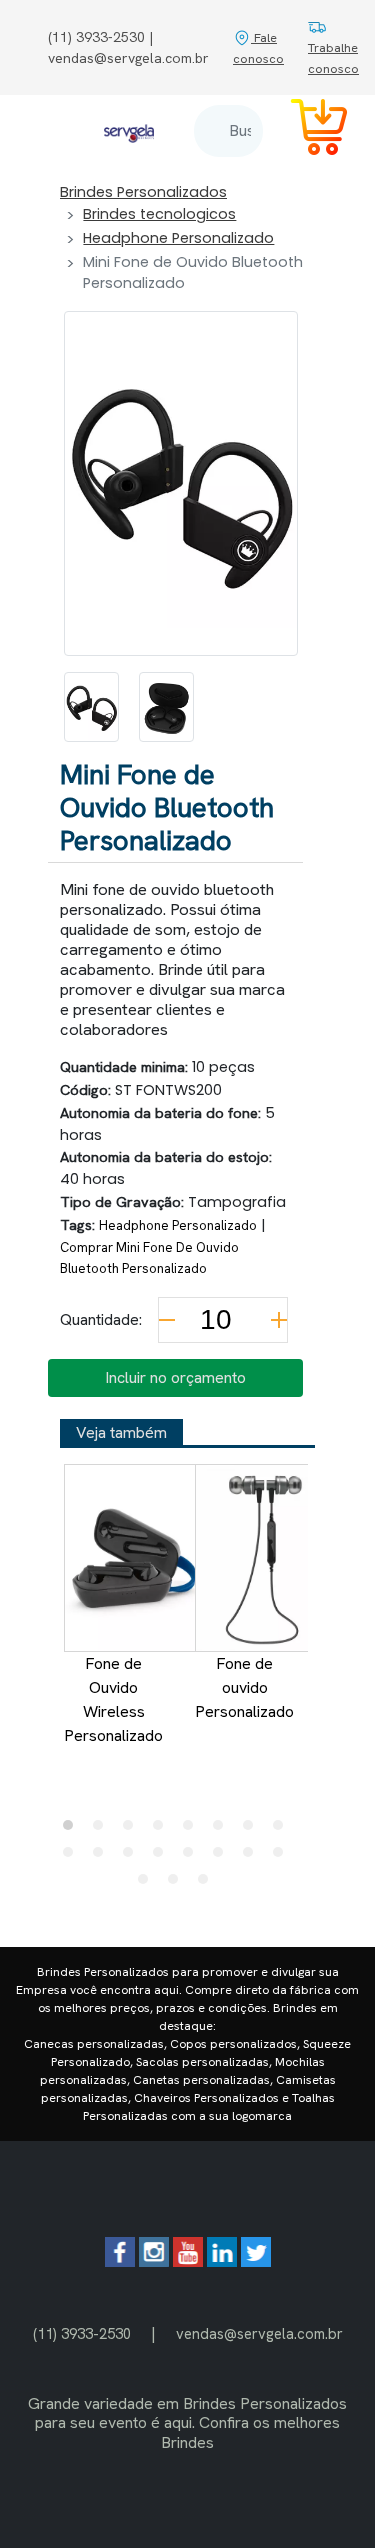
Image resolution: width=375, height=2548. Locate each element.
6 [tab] (223, 1830)
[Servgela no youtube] (188, 2261)
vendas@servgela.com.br (259, 2333)
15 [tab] (253, 1857)
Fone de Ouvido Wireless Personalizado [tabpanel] (113, 1699)
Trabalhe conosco (333, 58)
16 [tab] (283, 1857)
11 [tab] (133, 1857)
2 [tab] (103, 1830)
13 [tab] (193, 1857)
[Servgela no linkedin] (222, 2261)
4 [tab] (163, 1830)
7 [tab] (253, 1830)
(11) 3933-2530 (82, 2333)
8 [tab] (283, 1830)
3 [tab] (133, 1830)
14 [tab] (223, 1857)
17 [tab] (148, 1884)
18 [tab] (178, 1884)
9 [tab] (73, 1857)
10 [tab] (103, 1857)
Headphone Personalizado (178, 238)
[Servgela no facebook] (120, 2261)
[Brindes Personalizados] (129, 130)
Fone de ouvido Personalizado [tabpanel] (244, 1687)
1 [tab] (73, 1830)
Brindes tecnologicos (159, 214)
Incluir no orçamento (175, 1377)
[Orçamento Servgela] (307, 130)
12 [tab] (163, 1857)
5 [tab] (193, 1830)
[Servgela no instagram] (154, 2261)
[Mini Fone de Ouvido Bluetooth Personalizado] (91, 707)
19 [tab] (208, 1884)
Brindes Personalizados (143, 192)
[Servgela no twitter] (256, 2261)
